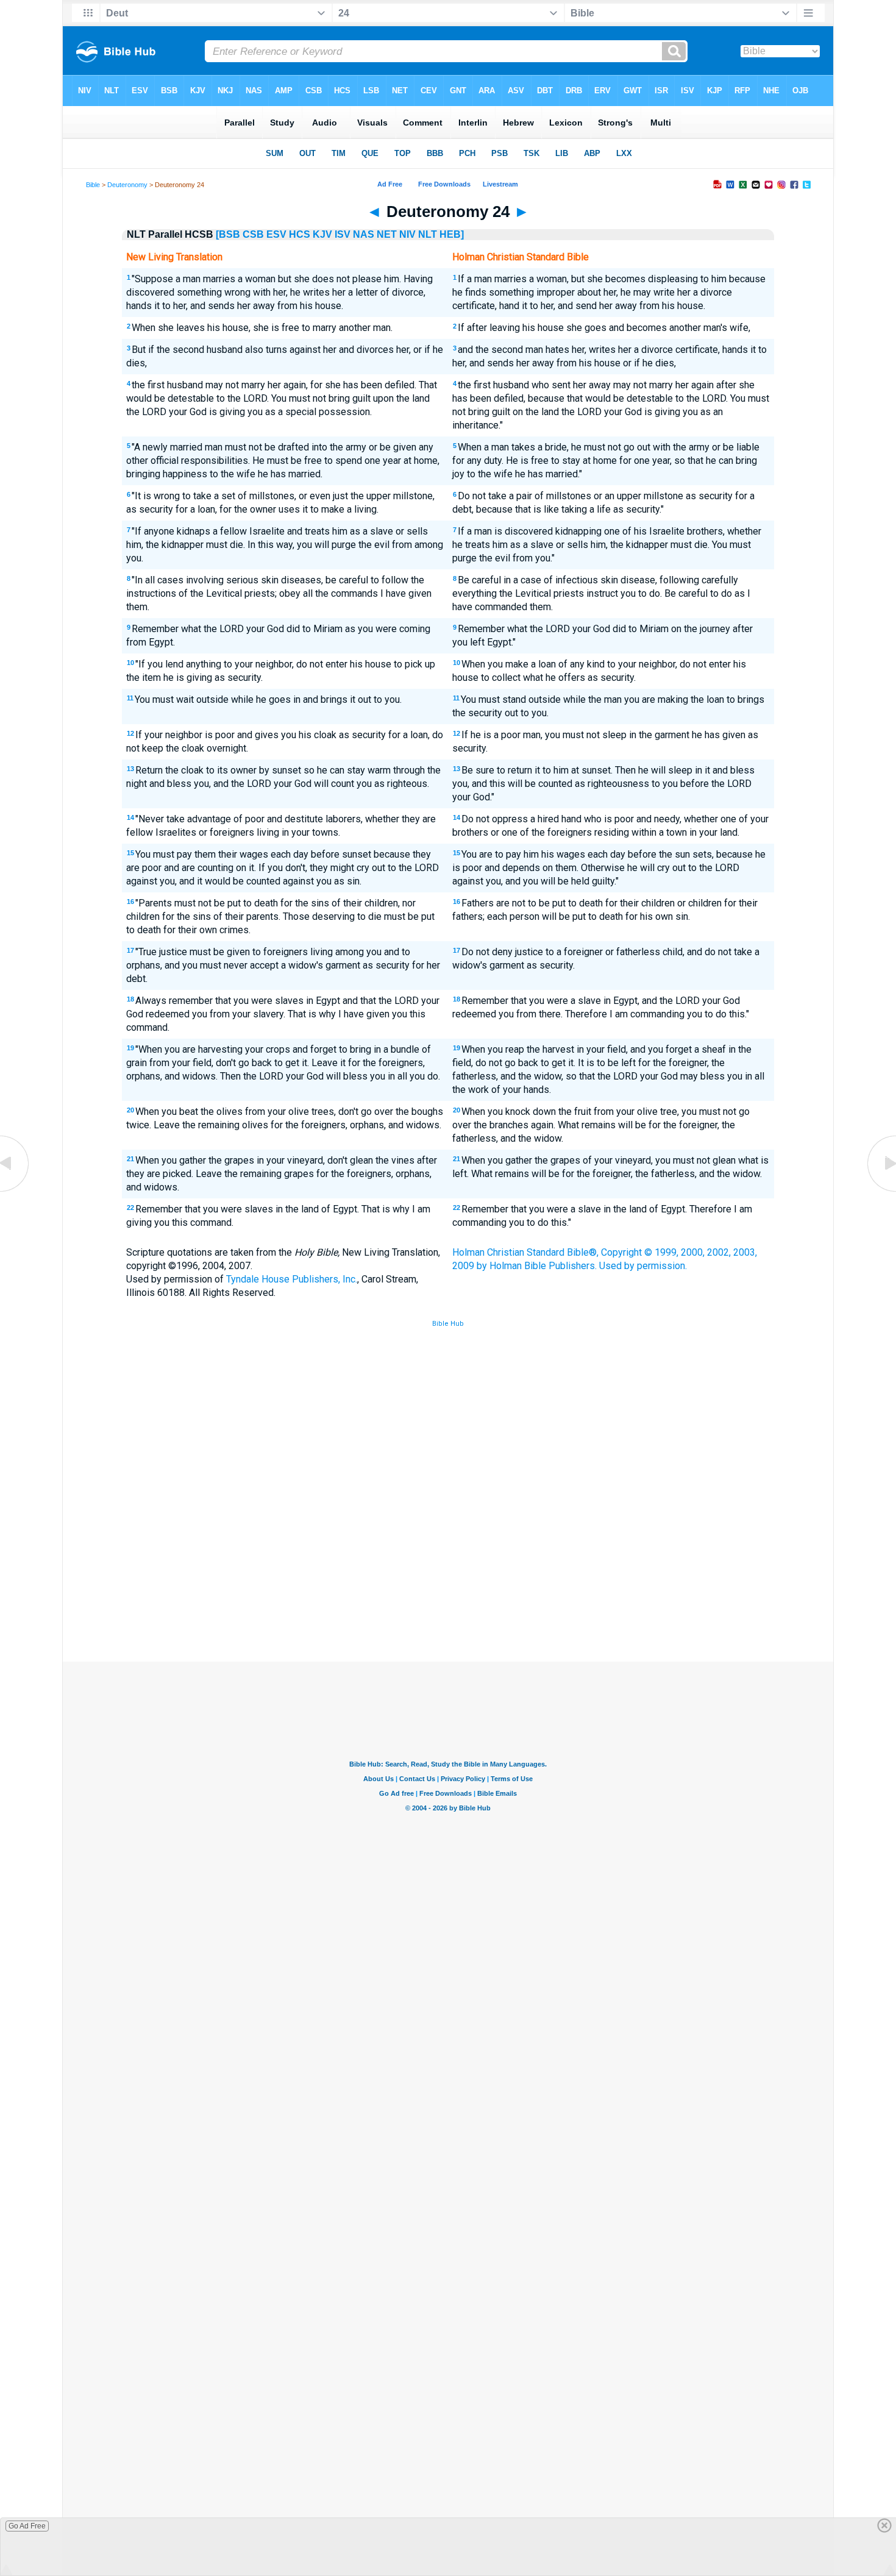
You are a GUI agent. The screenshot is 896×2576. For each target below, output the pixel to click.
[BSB (228, 234)
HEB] (452, 234)
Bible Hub (448, 1324)
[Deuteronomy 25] (881, 1191)
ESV (276, 234)
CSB (253, 234)
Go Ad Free (27, 2526)
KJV (322, 234)
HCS (300, 234)
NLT (428, 234)
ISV (343, 234)
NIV (407, 234)
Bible (93, 185)
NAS (364, 234)
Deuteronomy (127, 185)
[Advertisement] (448, 1572)
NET (387, 234)
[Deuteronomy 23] (15, 1191)
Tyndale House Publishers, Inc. (292, 1279)
